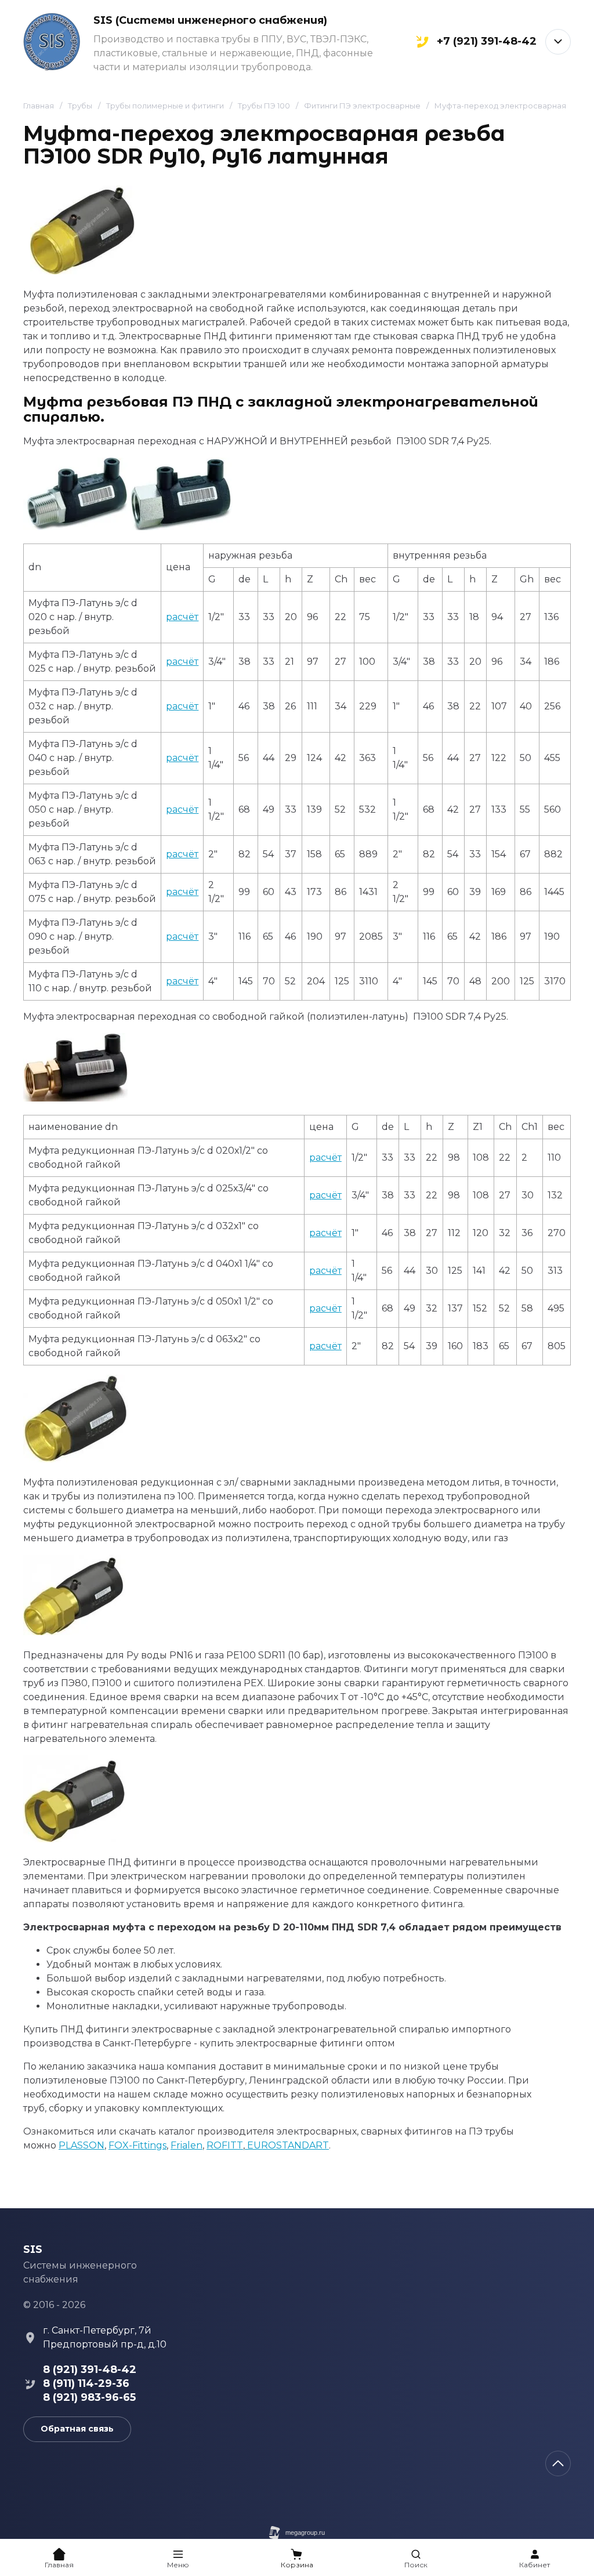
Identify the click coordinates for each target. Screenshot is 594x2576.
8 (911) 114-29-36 (86, 2383)
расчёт (182, 617)
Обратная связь (77, 2429)
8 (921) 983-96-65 (89, 2397)
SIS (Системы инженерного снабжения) (210, 20)
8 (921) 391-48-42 (90, 2370)
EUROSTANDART (287, 2145)
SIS (33, 2249)
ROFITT (225, 2145)
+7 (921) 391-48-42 (487, 42)
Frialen (186, 2145)
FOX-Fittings (137, 2145)
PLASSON (82, 2145)
